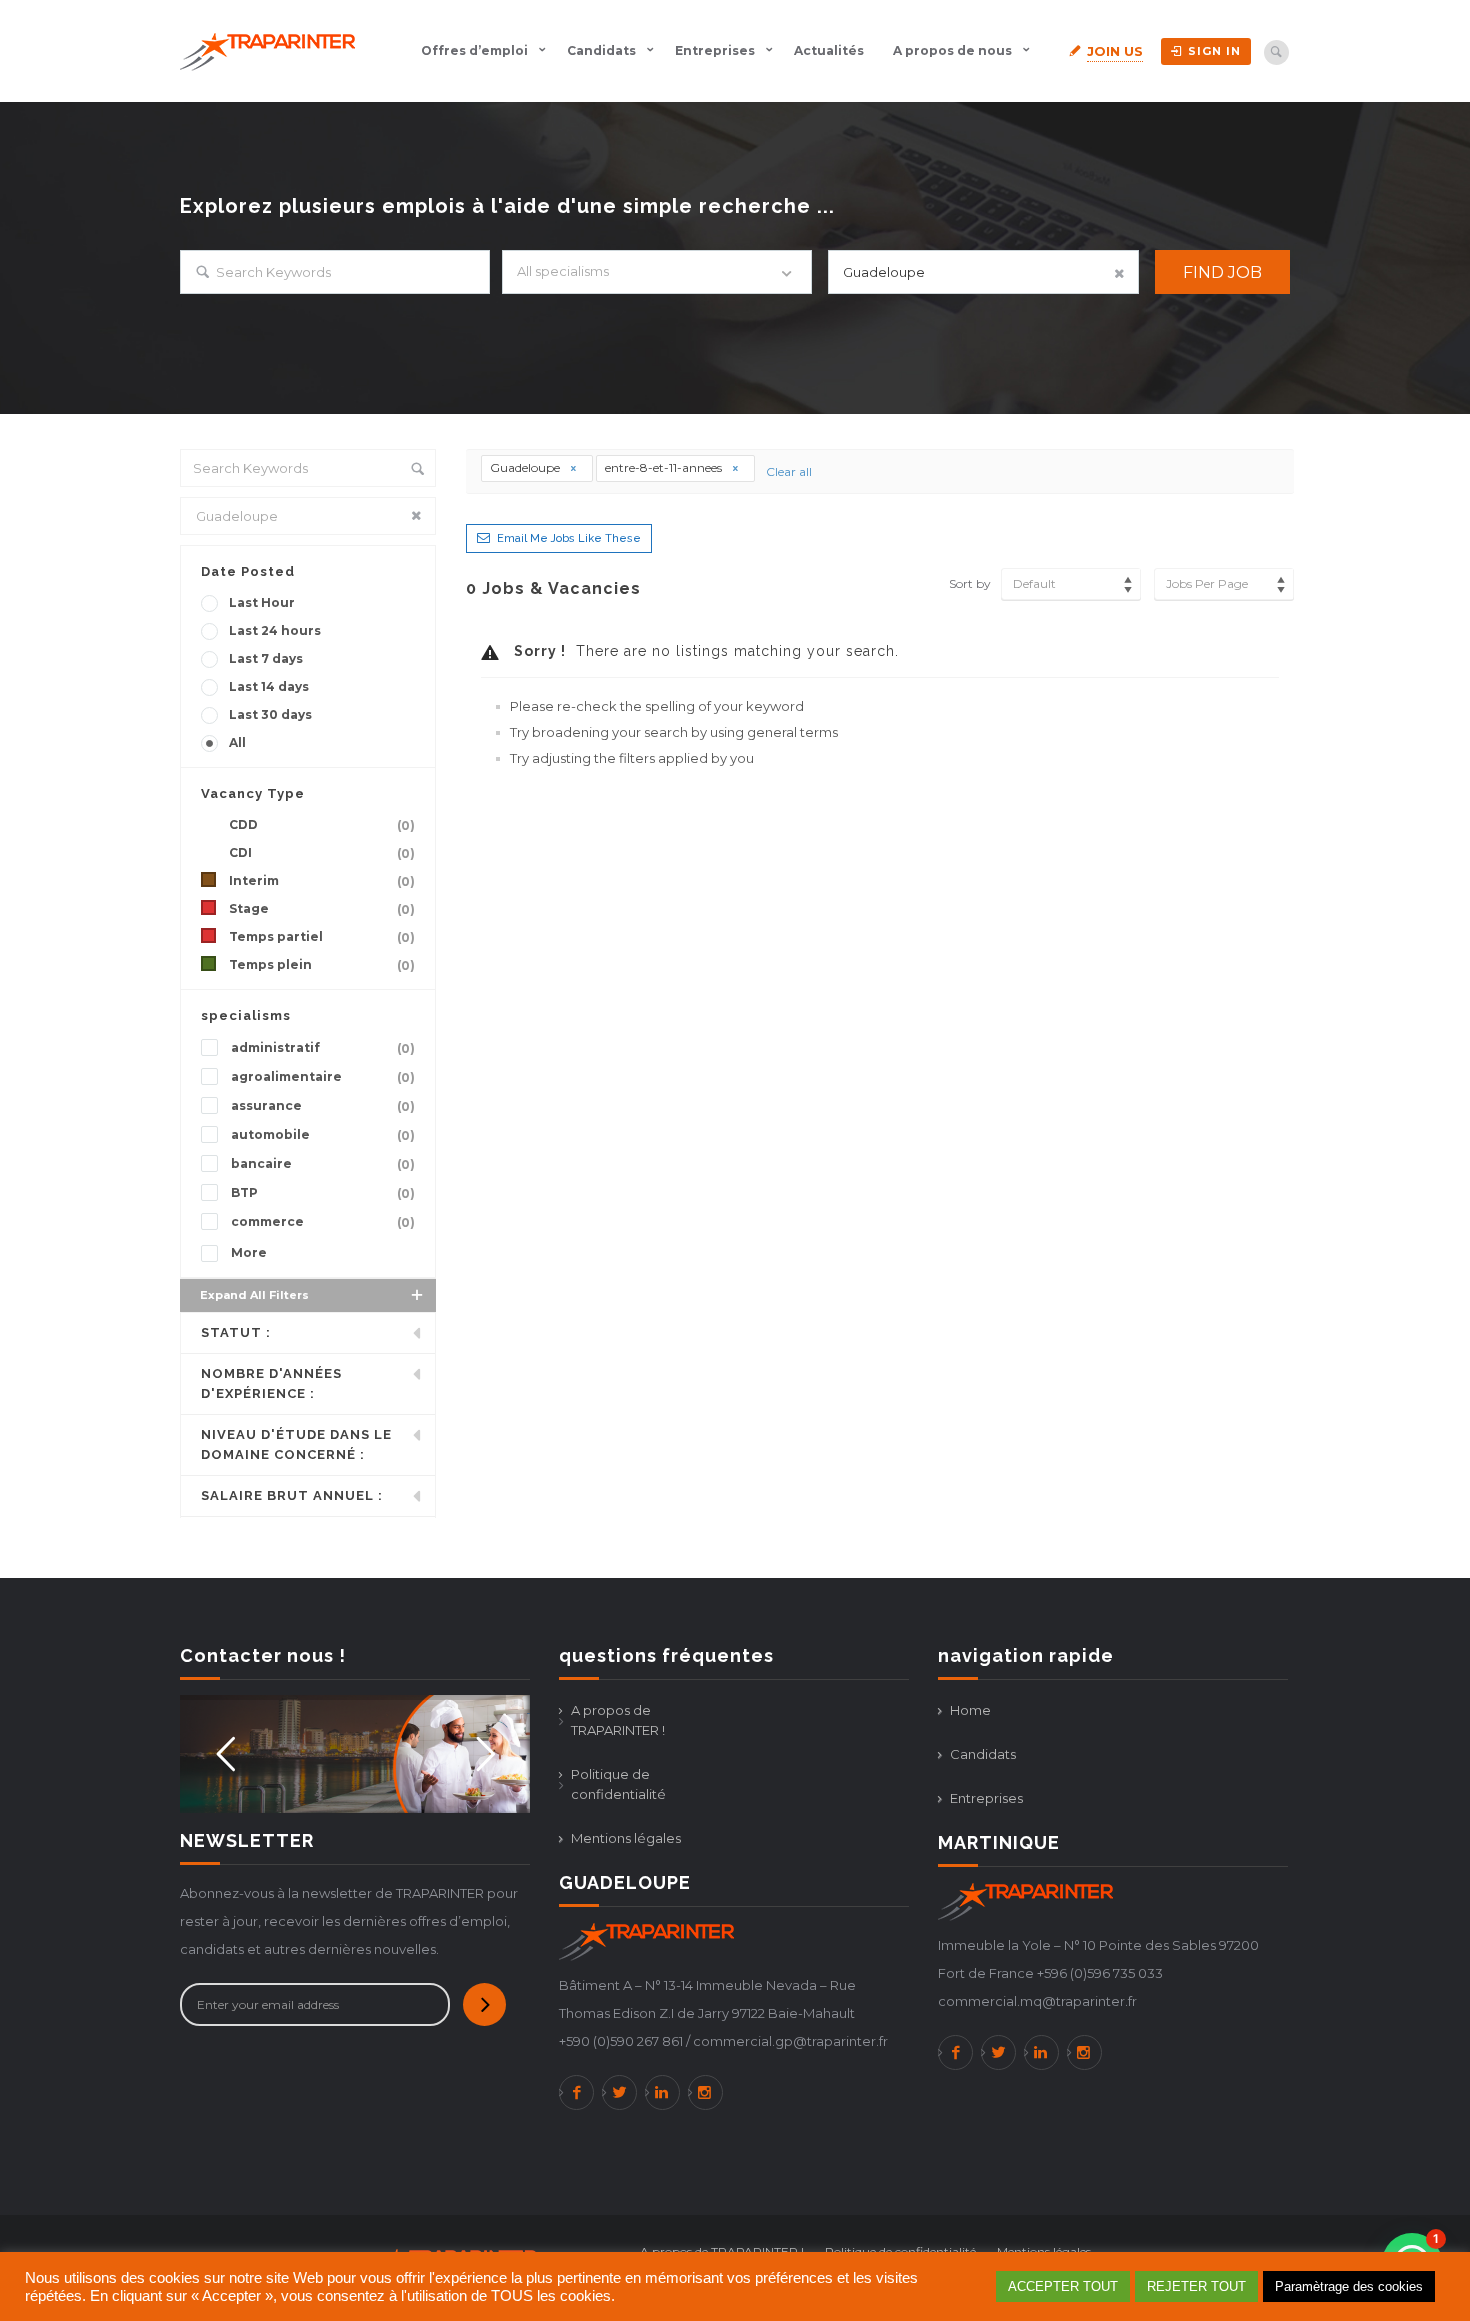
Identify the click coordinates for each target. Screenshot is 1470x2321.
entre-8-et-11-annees (665, 467)
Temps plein (322, 965)
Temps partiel (322, 937)
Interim (322, 881)
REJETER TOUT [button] (1196, 2286)
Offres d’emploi (474, 50)
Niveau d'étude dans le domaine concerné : (296, 1444)
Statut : (236, 1332)
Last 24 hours (275, 630)
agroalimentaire (323, 1077)
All (237, 742)
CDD (322, 825)
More (249, 1252)
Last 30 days (270, 714)
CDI (322, 853)
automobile (323, 1135)
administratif (323, 1048)
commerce (323, 1222)
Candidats (601, 50)
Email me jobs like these (569, 538)
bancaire (323, 1164)
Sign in (1214, 51)
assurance (323, 1106)
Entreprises (715, 50)
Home (970, 1710)
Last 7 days (266, 658)
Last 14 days (269, 686)
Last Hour (262, 602)
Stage (322, 909)
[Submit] (484, 2004)
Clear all (789, 471)
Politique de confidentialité (618, 1784)
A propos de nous (952, 50)
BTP (323, 1193)
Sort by (970, 583)
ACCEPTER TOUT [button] (1063, 2286)
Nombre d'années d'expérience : (271, 1383)
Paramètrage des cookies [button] (1349, 2286)
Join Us (1115, 51)
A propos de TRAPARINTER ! (618, 1720)
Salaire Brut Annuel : (292, 1495)
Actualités (829, 50)
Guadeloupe (526, 467)
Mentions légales (626, 1838)
